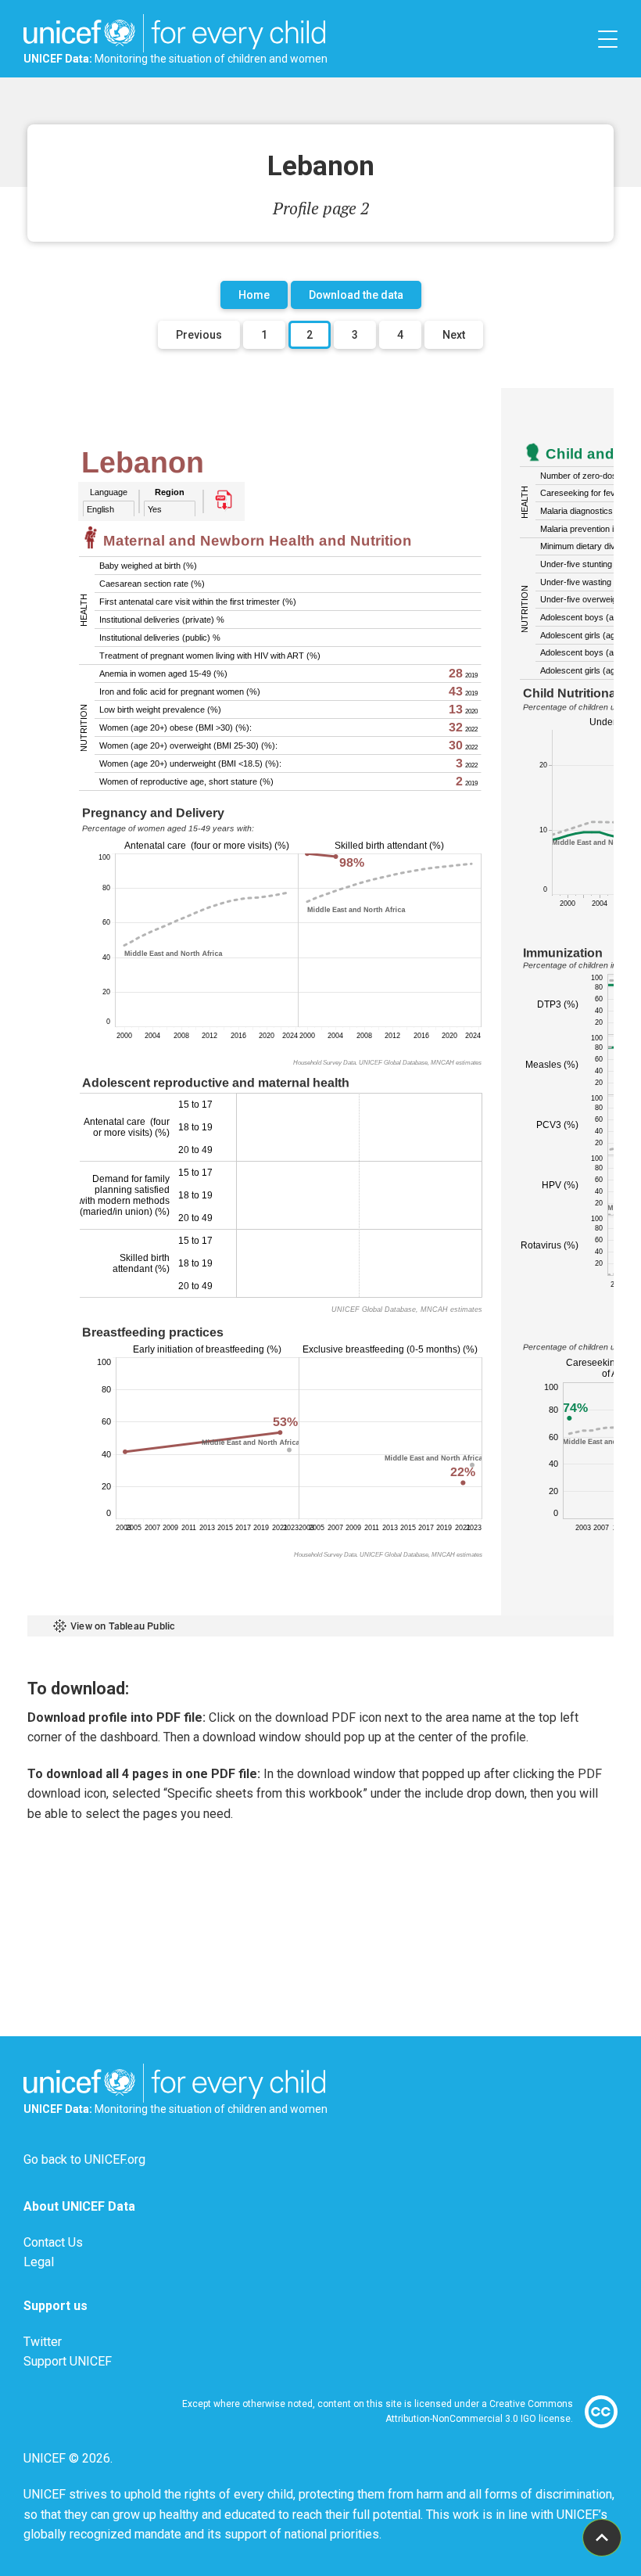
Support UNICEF (68, 2361)
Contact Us (53, 2242)
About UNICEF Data (79, 2206)
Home (254, 295)
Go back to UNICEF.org (84, 2159)
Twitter (43, 2342)
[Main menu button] (608, 39)
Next (454, 335)
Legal (39, 2262)
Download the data (356, 295)
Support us (56, 2306)
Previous (199, 335)
